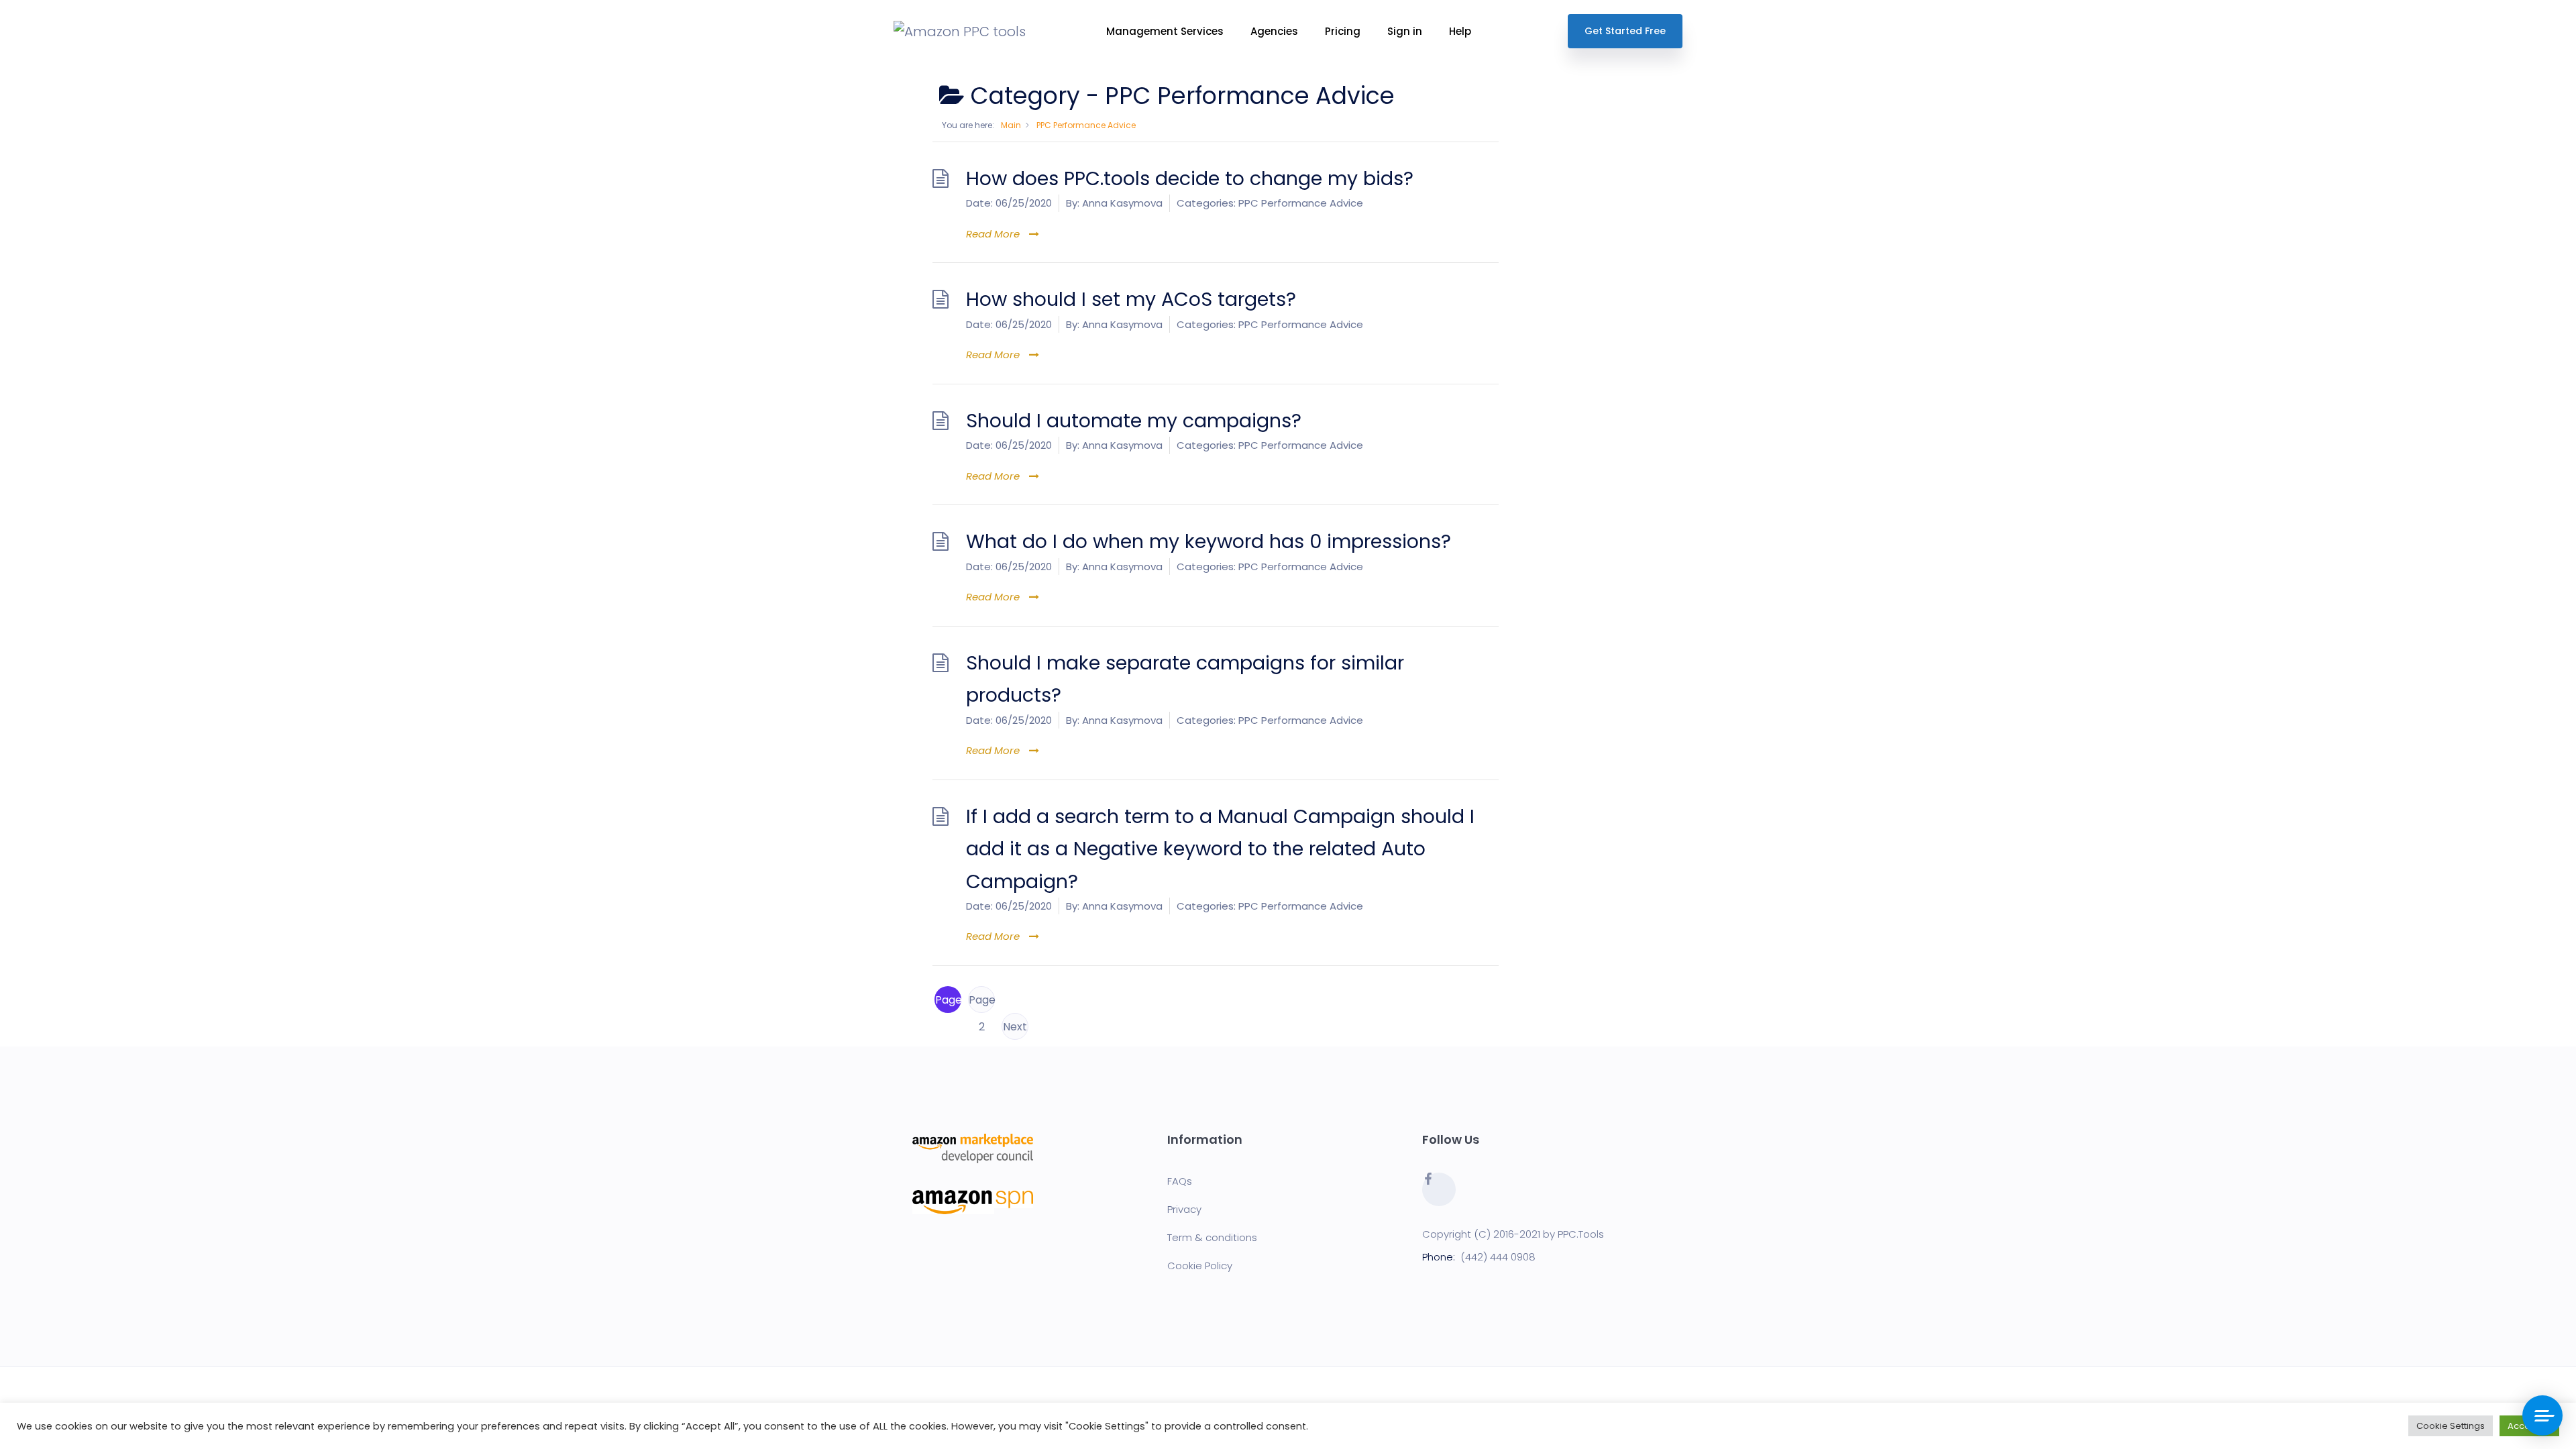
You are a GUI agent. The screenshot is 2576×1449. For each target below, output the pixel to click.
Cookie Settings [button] (2451, 1426)
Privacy (1184, 1209)
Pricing (1343, 31)
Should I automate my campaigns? (1134, 421)
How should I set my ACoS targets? (1131, 299)
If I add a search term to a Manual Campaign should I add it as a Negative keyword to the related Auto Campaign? (1220, 849)
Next (1015, 1027)
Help (1460, 31)
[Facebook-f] (1439, 1189)
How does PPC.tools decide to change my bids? (1190, 178)
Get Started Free (1625, 31)
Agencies (1274, 31)
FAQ (1177, 1181)
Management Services (1165, 31)
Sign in (1405, 31)
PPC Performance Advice (1301, 203)
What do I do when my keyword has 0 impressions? (1209, 541)
